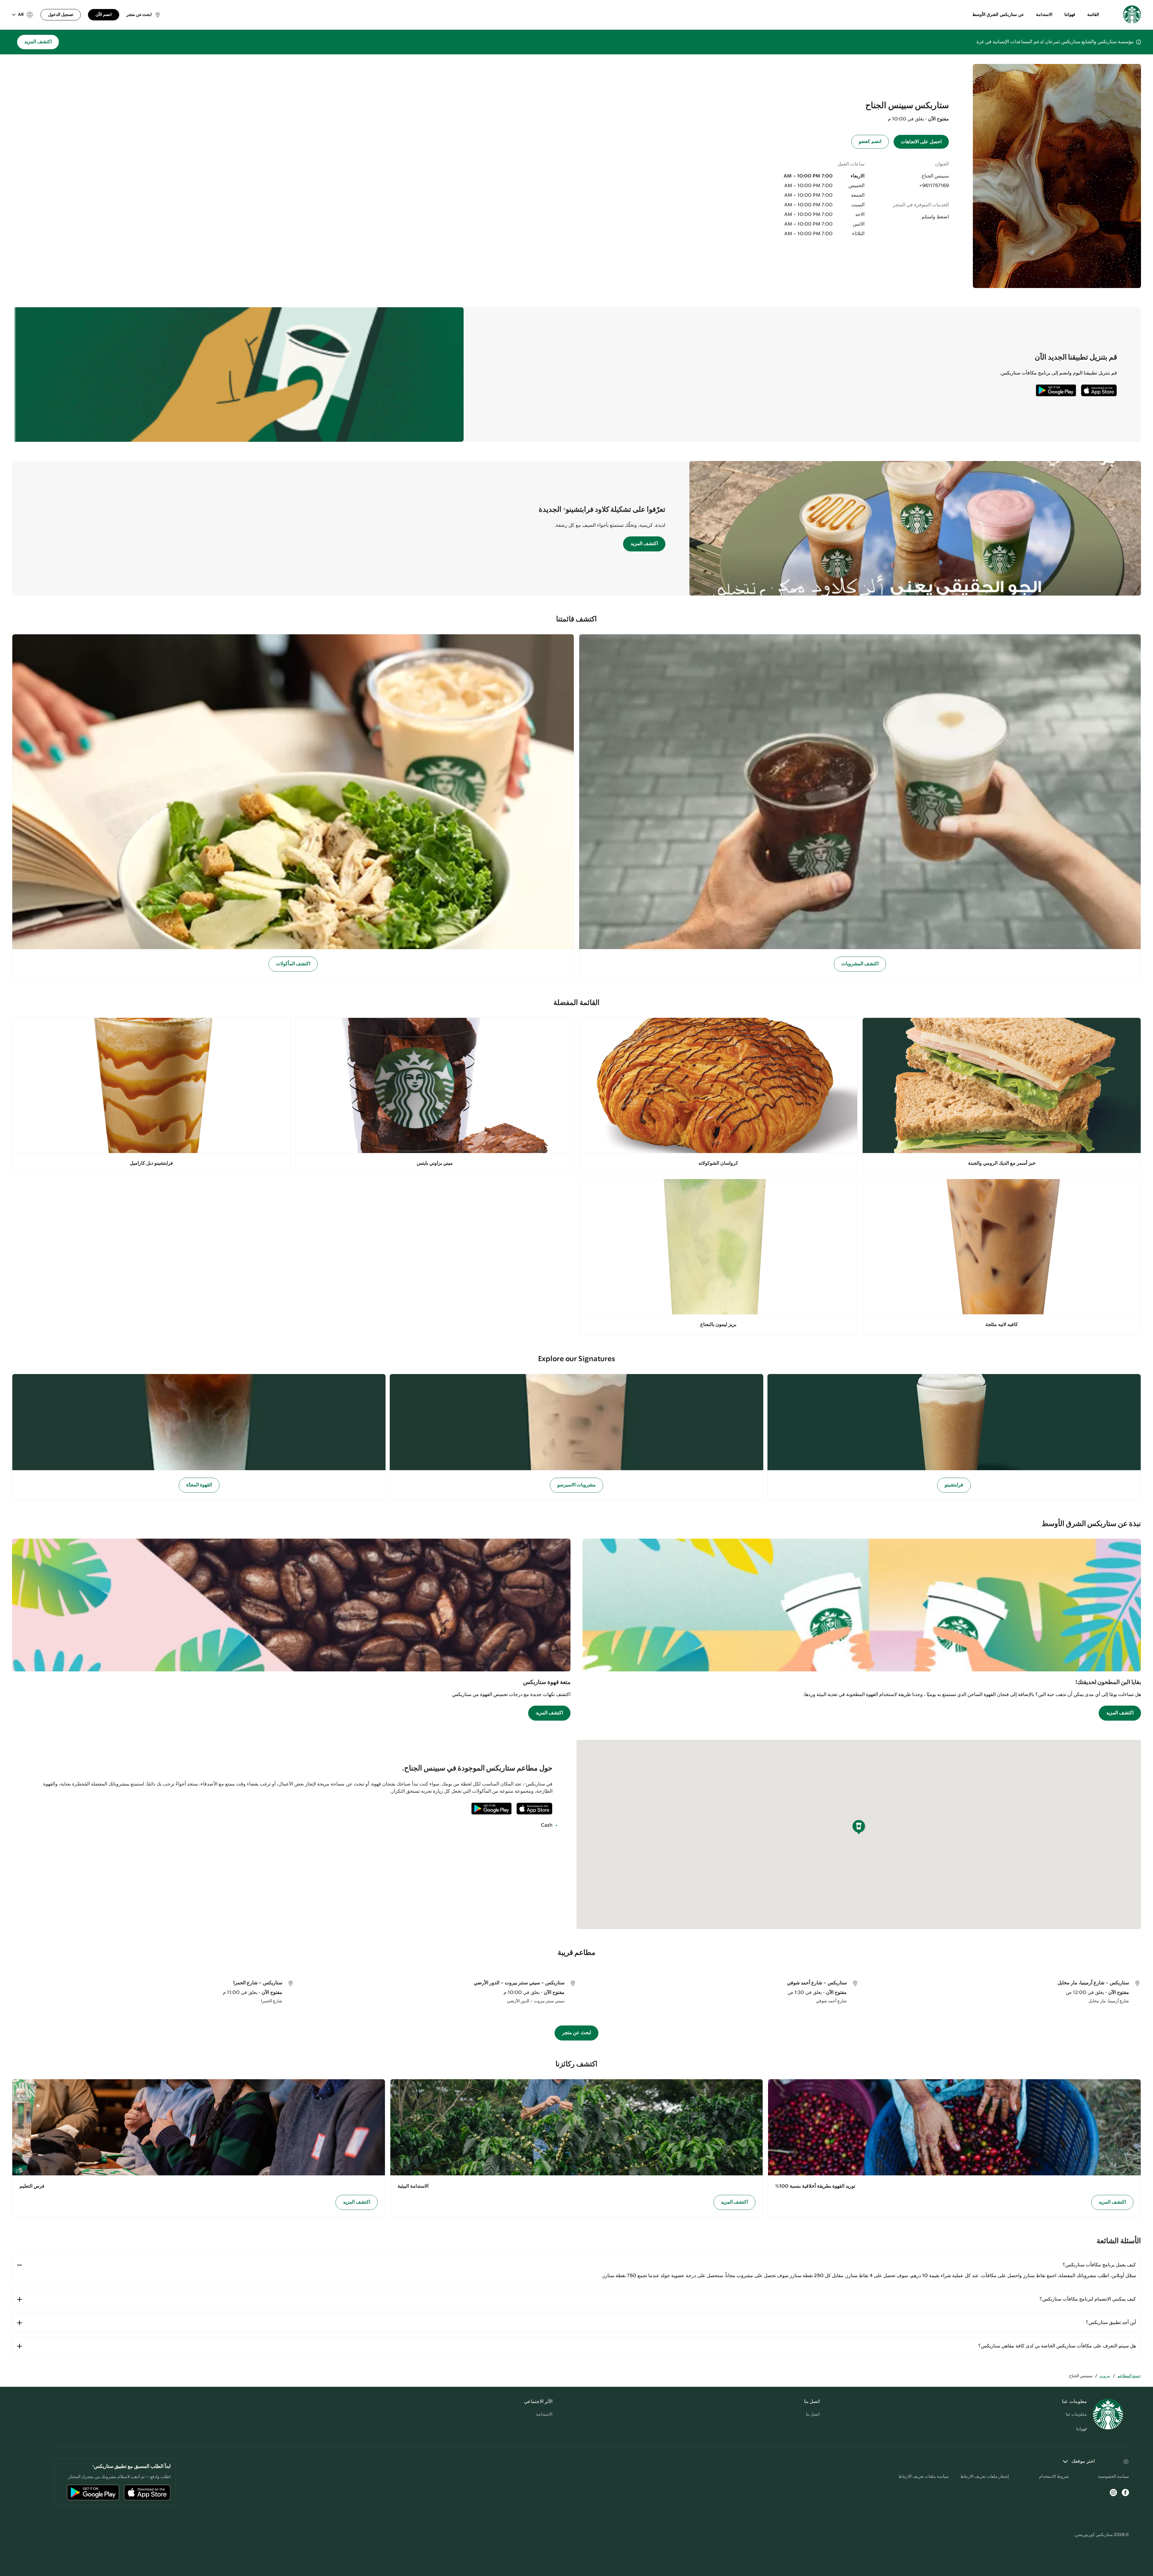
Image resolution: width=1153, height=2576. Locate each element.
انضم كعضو (870, 142)
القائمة (1093, 15)
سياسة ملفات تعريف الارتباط (924, 2477)
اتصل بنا (813, 2414)
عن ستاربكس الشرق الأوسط (998, 15)
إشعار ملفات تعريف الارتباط (985, 2477)
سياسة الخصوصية (1114, 2477)
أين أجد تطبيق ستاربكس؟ (1111, 2323)
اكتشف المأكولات (293, 964)
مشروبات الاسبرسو (577, 1485)
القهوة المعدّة (199, 1485)
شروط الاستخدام (1054, 2477)
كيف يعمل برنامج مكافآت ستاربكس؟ (1099, 2265)
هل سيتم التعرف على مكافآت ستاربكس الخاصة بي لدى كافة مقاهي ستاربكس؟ (1057, 2346)
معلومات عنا (1076, 2414)
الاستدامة (1044, 15)
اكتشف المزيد (38, 42)
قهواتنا (1070, 15)
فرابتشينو (954, 1485)
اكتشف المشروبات (860, 964)
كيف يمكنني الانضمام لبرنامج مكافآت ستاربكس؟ (1088, 2299)
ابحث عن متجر (577, 2033)
